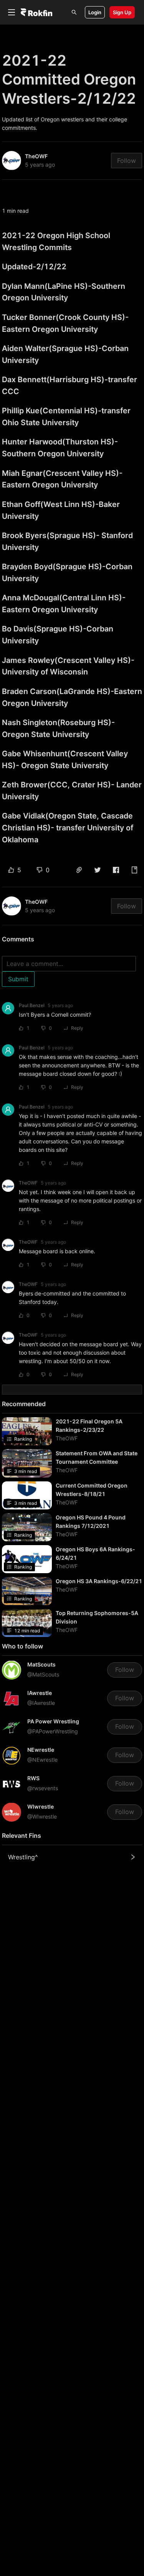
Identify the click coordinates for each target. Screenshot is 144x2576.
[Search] (74, 12)
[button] (79, 870)
